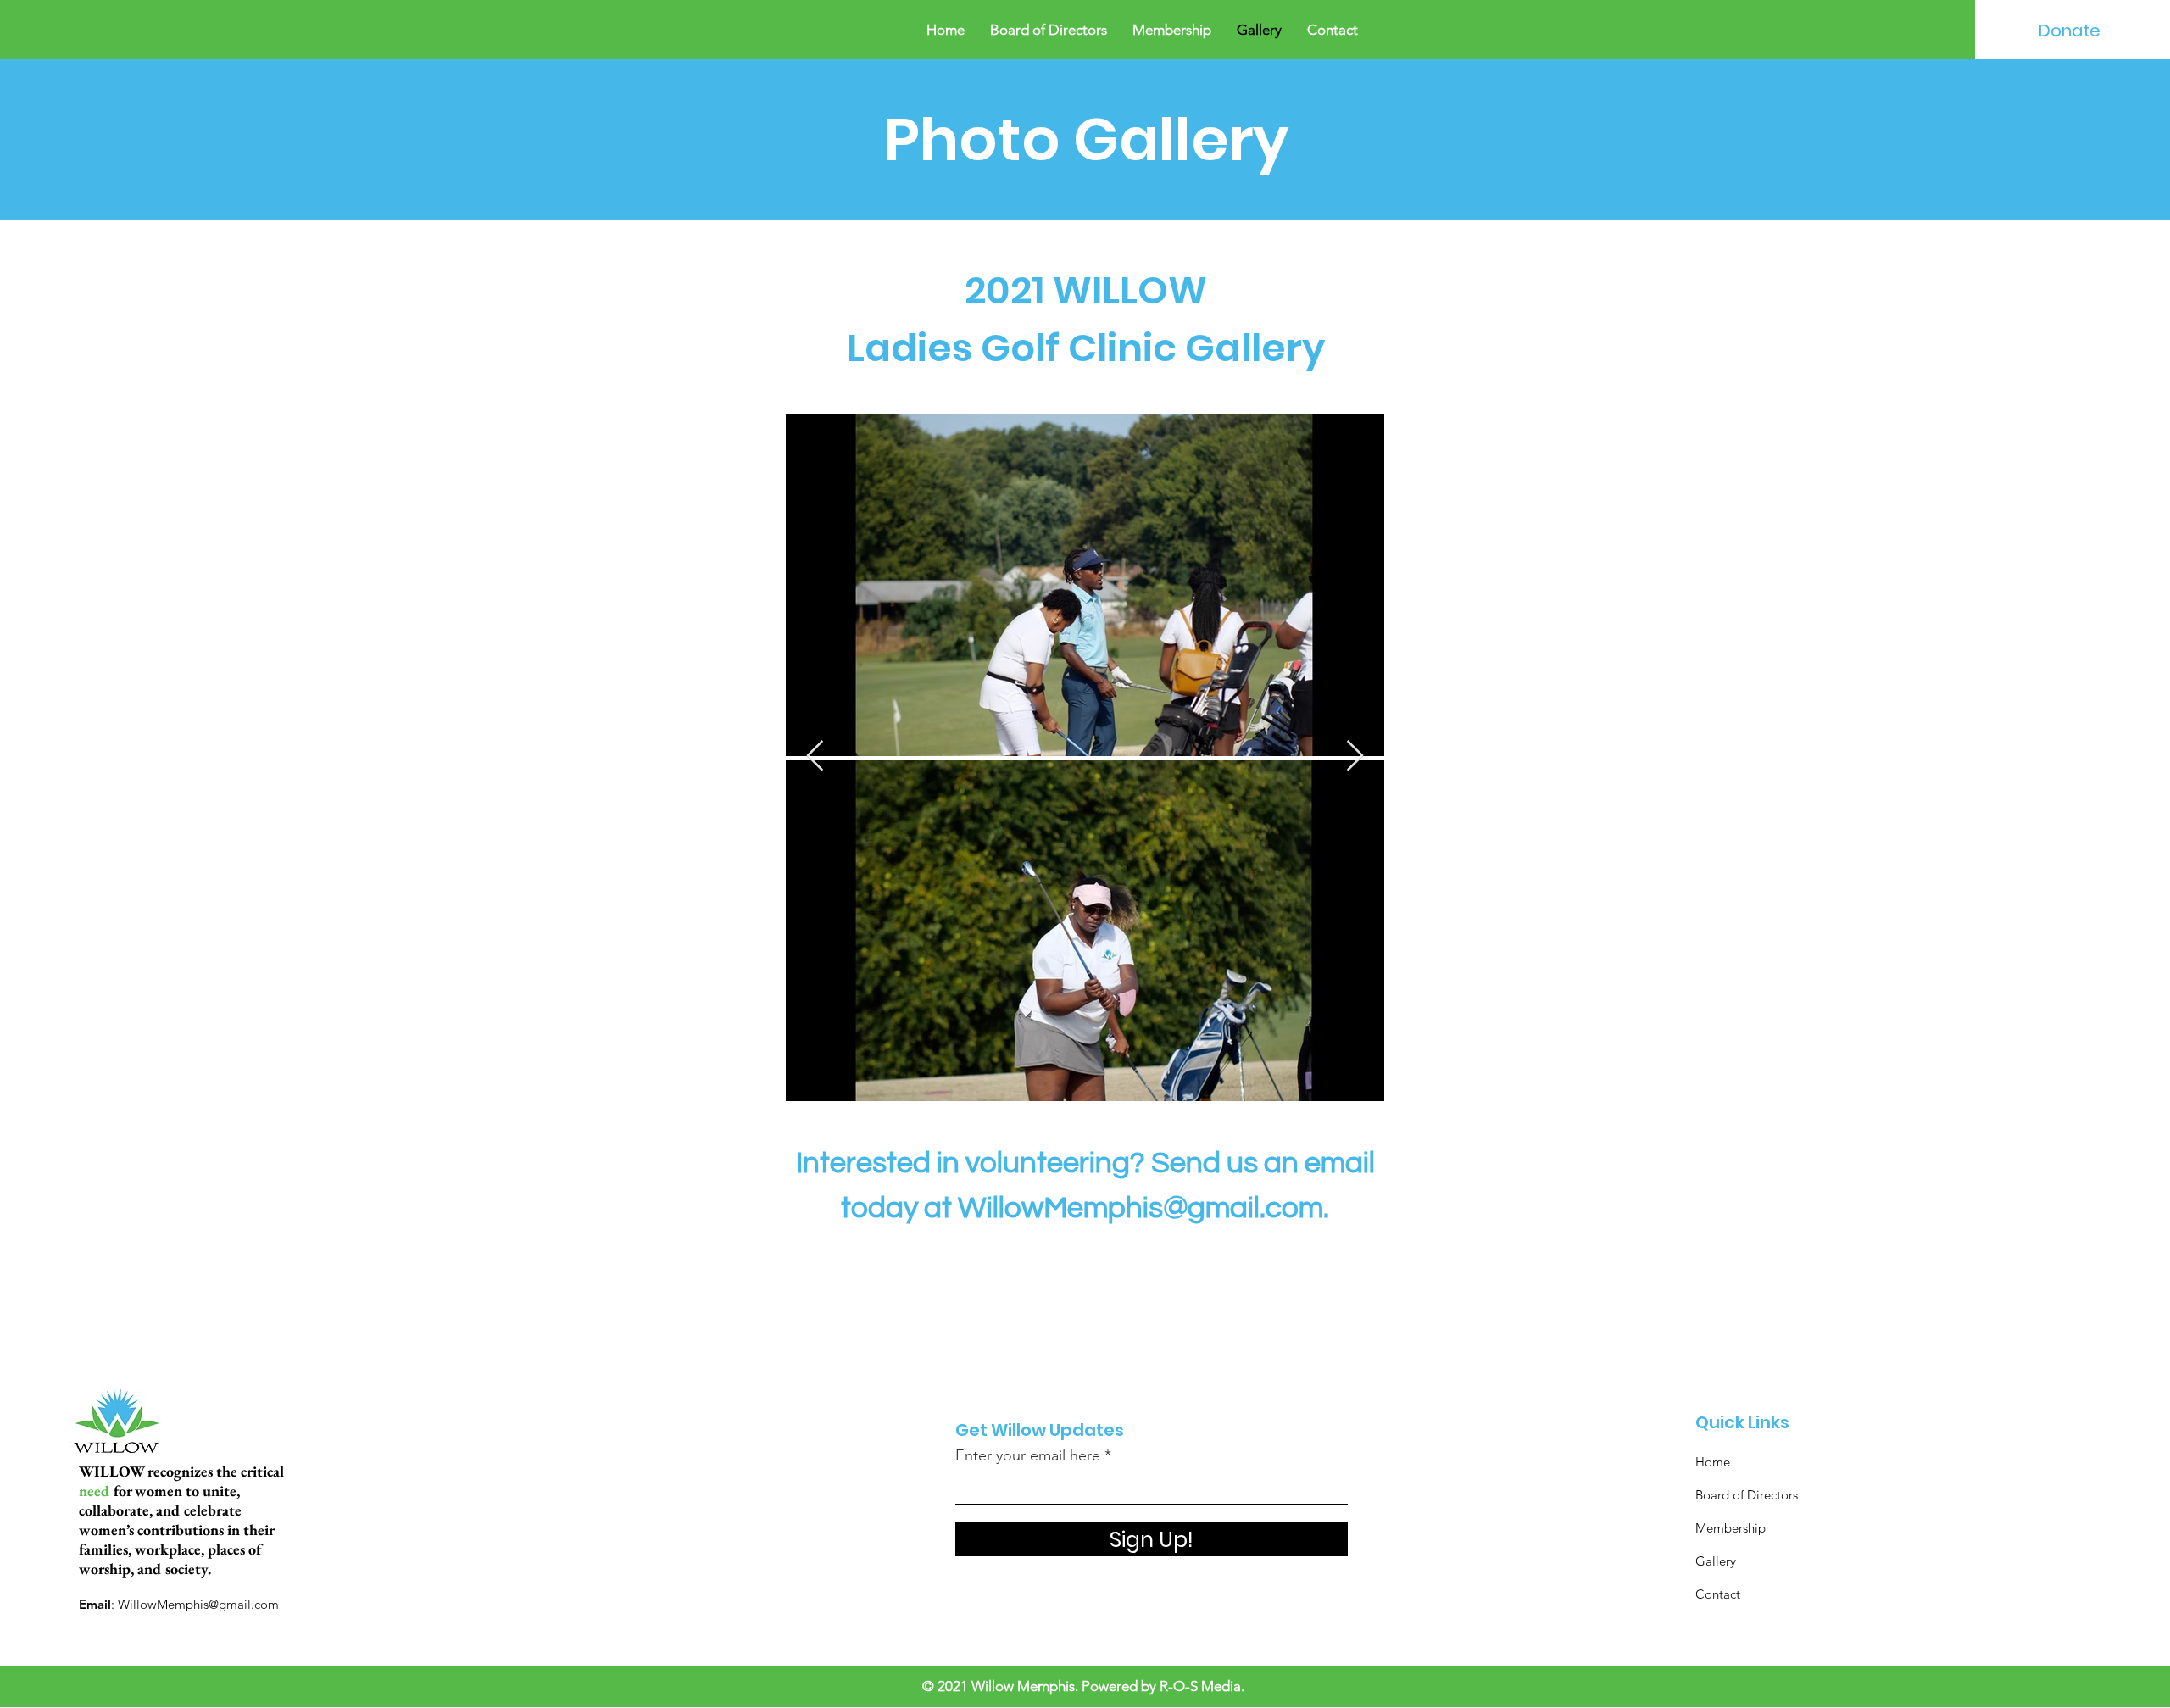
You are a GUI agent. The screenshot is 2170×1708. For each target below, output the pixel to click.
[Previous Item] (815, 757)
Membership (1730, 1528)
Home (1713, 1462)
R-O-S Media (1200, 1686)
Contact (1718, 1594)
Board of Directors (1747, 1495)
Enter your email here (1028, 1455)
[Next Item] (1355, 757)
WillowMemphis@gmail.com (1141, 1208)
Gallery (1716, 1561)
